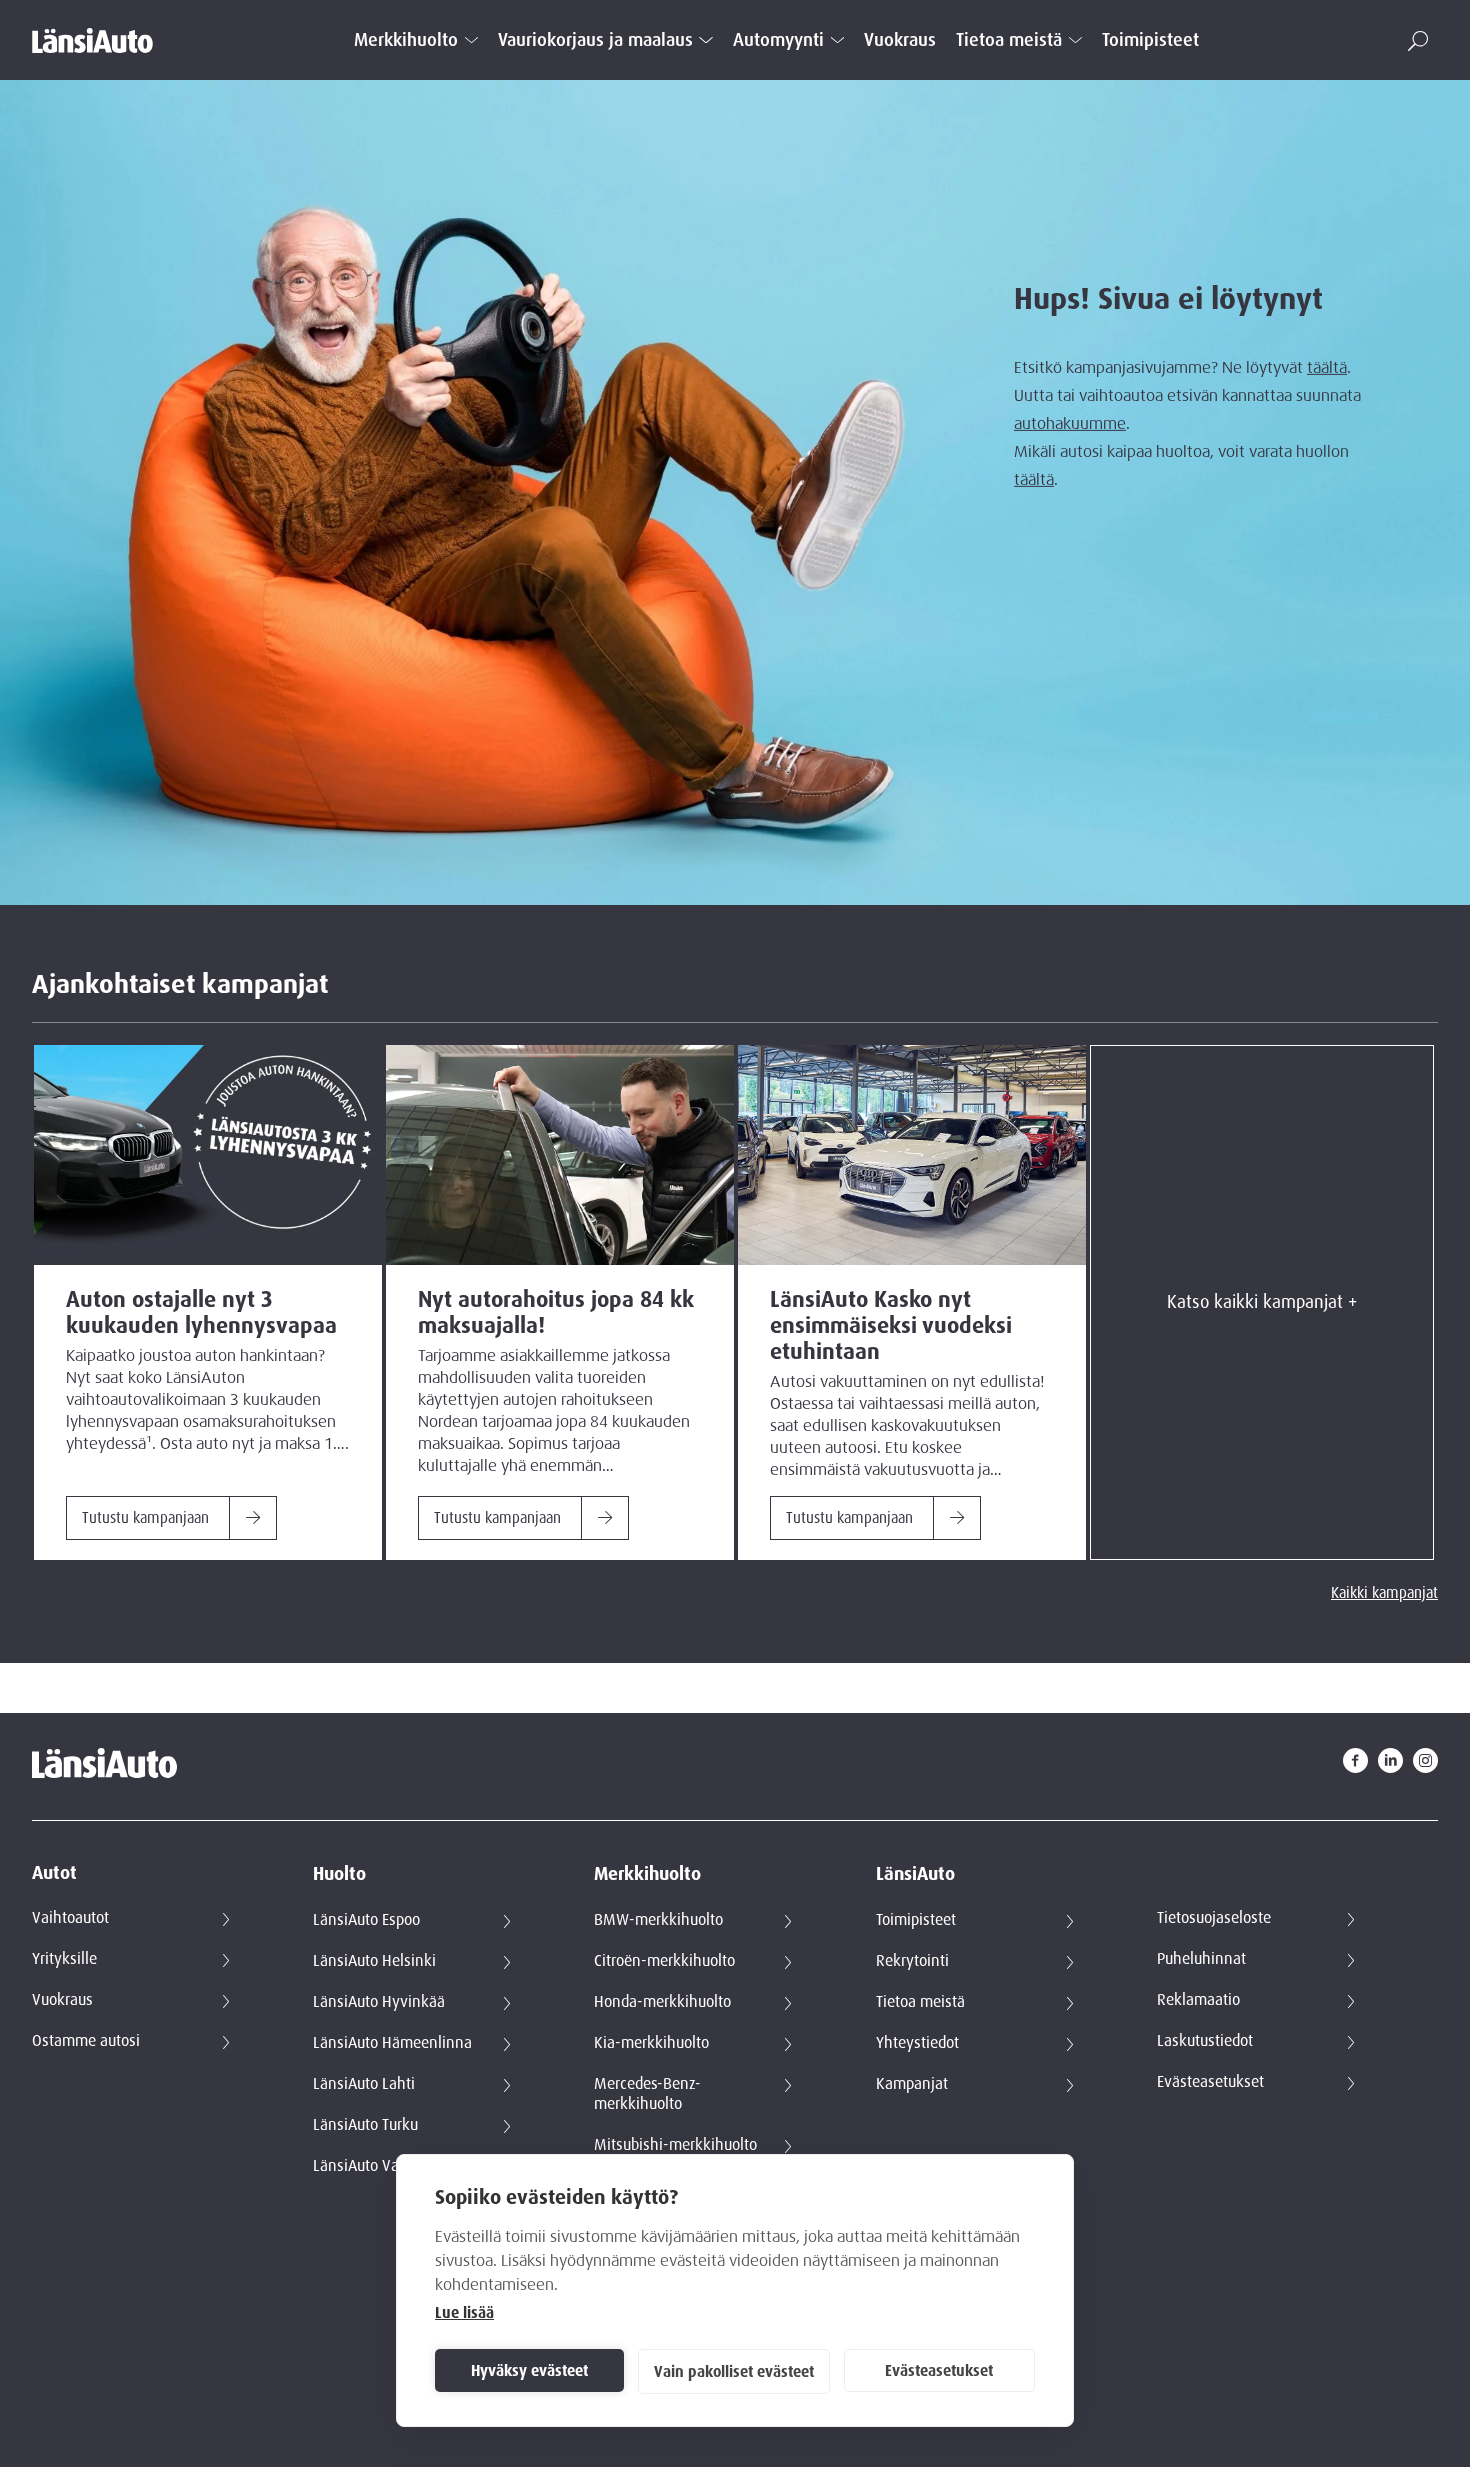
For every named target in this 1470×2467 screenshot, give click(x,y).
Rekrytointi (912, 1961)
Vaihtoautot (70, 1918)
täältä (1327, 368)
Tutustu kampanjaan (145, 1518)
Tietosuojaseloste (1214, 1918)
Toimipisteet (1150, 40)
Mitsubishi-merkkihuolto (675, 2145)
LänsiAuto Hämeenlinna (392, 2043)
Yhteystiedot (917, 2043)
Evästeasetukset (939, 2371)
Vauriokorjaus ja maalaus (595, 40)
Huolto (339, 1874)
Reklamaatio (1198, 2000)
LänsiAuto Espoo (366, 1920)
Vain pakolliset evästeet (734, 2372)
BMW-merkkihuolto (658, 1920)
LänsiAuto (915, 1874)
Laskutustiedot (1205, 2041)
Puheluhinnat (1201, 1959)
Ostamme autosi (86, 2041)
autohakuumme (1070, 424)
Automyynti (778, 40)
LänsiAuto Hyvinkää (379, 2002)
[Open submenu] (471, 40)
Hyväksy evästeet (529, 2371)
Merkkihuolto (406, 40)
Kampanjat (912, 2084)
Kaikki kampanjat (1384, 1593)
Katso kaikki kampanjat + (1262, 1302)
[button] (1418, 41)
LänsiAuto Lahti (364, 2084)
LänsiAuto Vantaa (371, 2166)
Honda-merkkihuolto (662, 2002)
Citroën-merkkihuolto (664, 1961)
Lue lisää (464, 2313)
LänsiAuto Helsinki (374, 1961)
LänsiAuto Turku (365, 2125)
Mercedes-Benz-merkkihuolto (647, 2094)
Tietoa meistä (1009, 40)
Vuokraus (900, 40)
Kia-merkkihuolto (651, 2043)
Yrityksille (64, 1959)
